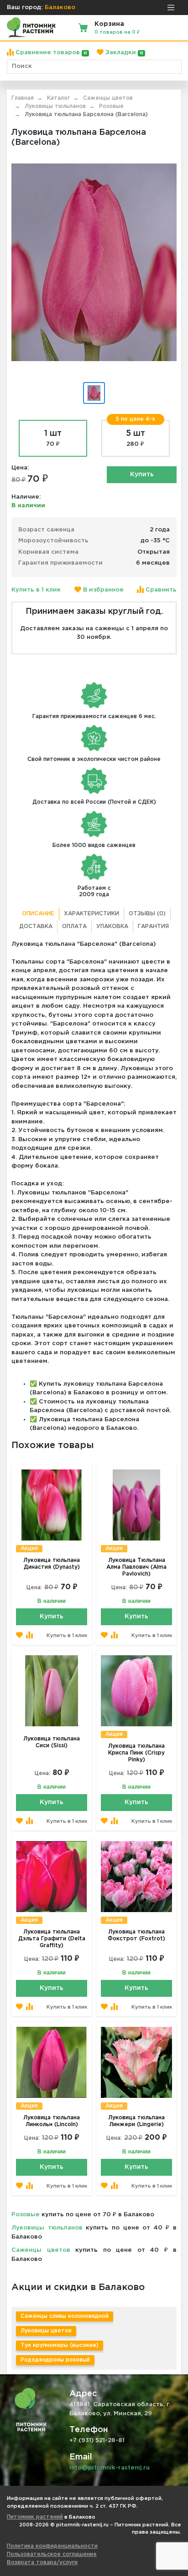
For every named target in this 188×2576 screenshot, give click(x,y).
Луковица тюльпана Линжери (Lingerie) (136, 2121)
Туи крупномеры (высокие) (60, 2345)
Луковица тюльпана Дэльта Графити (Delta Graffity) (52, 1939)
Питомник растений (35, 2517)
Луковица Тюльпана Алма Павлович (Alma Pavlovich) (136, 1567)
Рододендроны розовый (55, 2360)
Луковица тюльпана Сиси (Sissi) (52, 1742)
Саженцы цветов (41, 2250)
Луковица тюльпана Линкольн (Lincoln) (52, 2121)
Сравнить (160, 590)
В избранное (102, 590)
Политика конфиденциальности (52, 2546)
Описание (38, 914)
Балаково (60, 8)
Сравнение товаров (50, 53)
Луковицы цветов (46, 2331)
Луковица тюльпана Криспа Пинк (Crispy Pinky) (136, 1753)
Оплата (74, 926)
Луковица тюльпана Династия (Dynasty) (52, 1564)
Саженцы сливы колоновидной (65, 2316)
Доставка (36, 926)
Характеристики (91, 914)
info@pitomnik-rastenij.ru (110, 2468)
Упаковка (112, 926)
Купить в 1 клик (36, 590)
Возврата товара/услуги (42, 2563)
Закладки (123, 53)
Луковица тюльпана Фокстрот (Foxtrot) (136, 1935)
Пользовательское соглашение (52, 2554)
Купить (142, 474)
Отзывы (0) (147, 914)
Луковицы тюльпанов (47, 2228)
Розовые (26, 2215)
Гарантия (153, 926)
